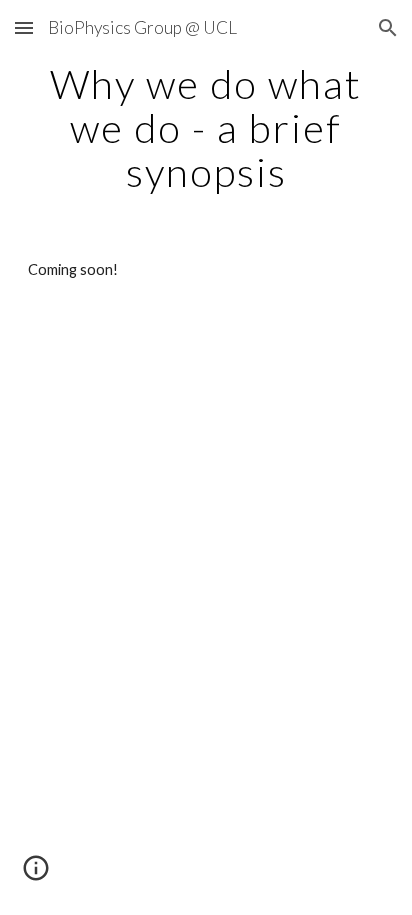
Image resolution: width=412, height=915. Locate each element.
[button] (24, 27)
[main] (206, 128)
